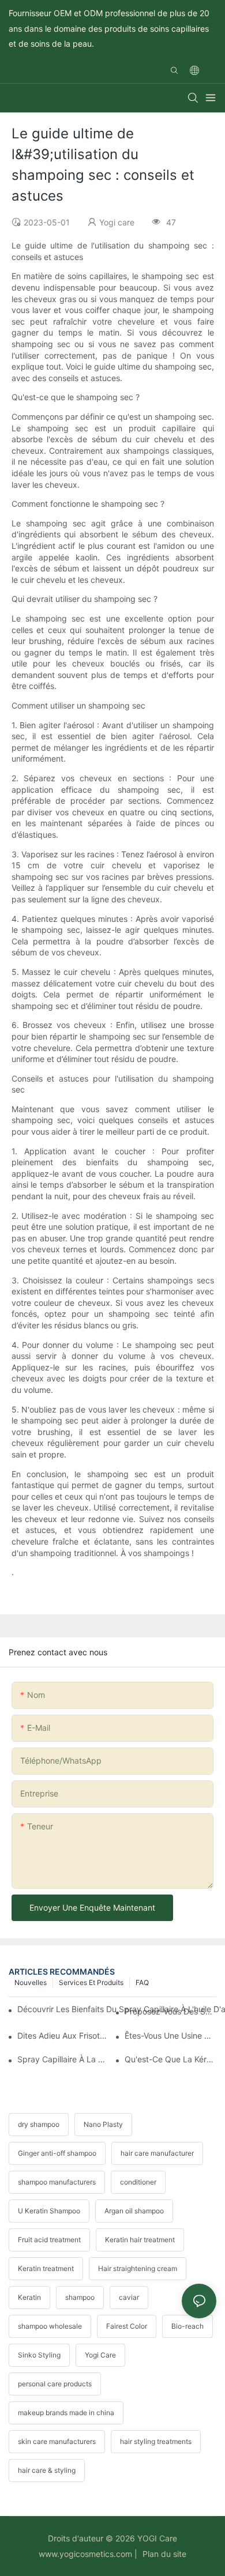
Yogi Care (100, 2355)
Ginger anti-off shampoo (57, 2153)
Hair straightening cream (138, 2268)
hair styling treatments (156, 2441)
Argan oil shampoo (134, 2211)
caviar (129, 2297)
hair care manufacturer (157, 2153)
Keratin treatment (46, 2268)
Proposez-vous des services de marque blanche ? (170, 2011)
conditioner (138, 2182)
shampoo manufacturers (57, 2182)
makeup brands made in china (66, 2413)
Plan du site (163, 2554)
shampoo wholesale (50, 2326)
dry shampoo (39, 2124)
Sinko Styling (39, 2355)
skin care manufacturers (57, 2441)
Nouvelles (31, 1982)
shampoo (80, 2297)
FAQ (142, 1982)
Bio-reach (187, 2326)
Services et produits (91, 1982)
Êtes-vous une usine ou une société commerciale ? (170, 2035)
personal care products (55, 2384)
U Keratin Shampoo (49, 2211)
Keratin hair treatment (140, 2240)
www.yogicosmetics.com (85, 2554)
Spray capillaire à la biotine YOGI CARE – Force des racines (63, 2059)
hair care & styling (47, 2470)
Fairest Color (127, 2326)
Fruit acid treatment (49, 2240)
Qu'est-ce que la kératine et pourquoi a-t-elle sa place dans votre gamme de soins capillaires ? (170, 2059)
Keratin (29, 2297)
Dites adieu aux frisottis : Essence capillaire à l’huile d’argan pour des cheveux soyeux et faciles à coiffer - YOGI (63, 2035)
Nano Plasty (103, 2124)
